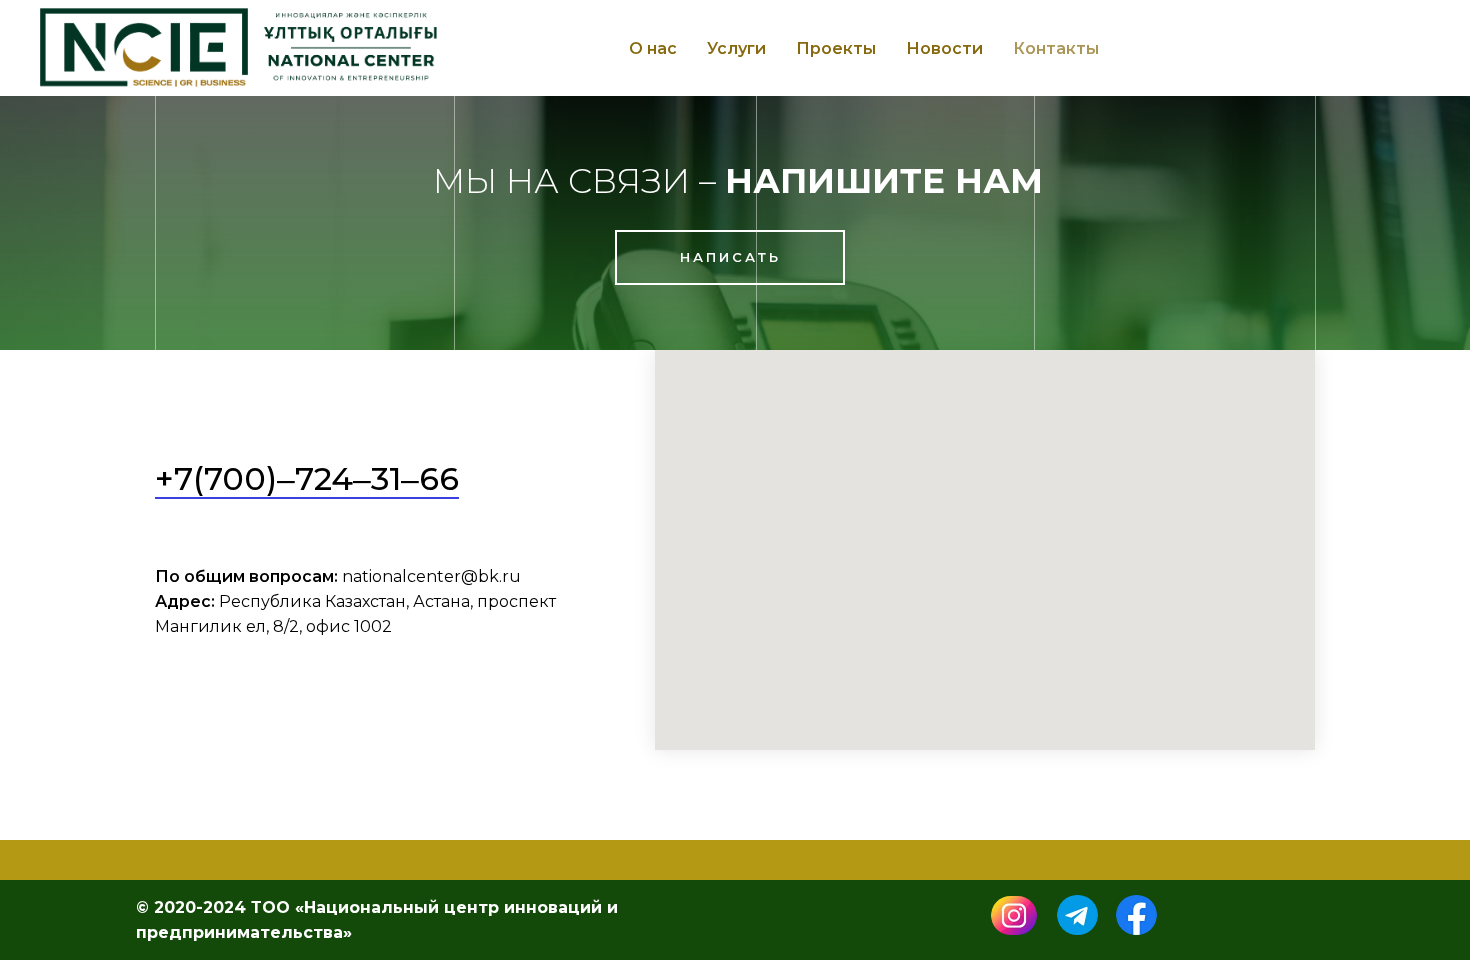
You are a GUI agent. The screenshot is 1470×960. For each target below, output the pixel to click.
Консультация (1345, 48)
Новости (944, 48)
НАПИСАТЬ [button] (730, 257)
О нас (653, 48)
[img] (1014, 915)
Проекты (836, 48)
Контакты (1056, 48)
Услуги (736, 48)
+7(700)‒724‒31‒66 (307, 478)
